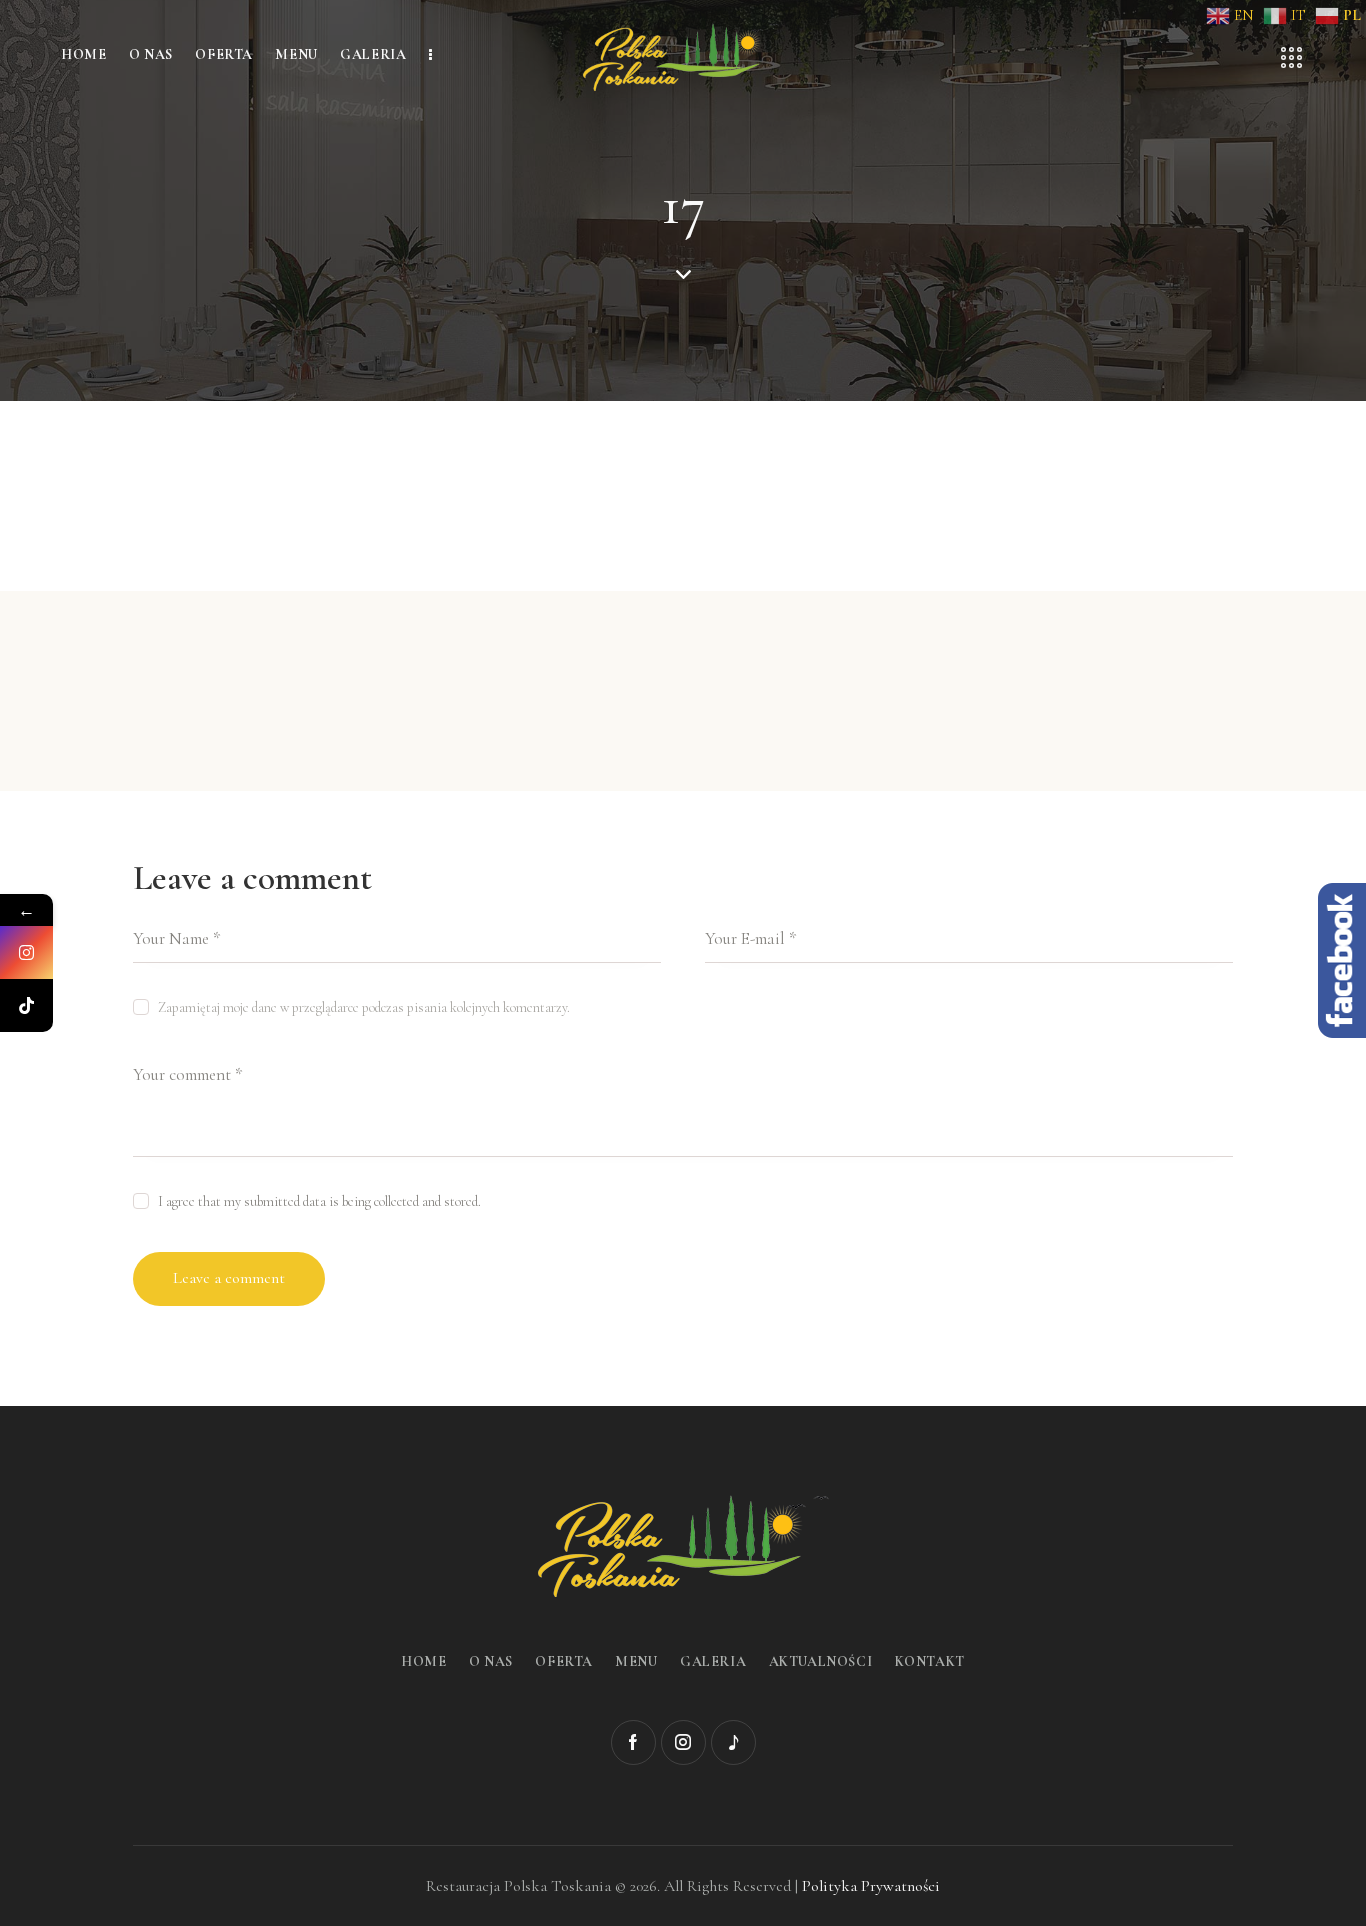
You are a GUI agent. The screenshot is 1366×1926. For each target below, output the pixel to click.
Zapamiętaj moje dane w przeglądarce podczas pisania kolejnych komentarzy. (364, 1007)
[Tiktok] (26, 1005)
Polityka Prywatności (871, 1886)
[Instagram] (26, 952)
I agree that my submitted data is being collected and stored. (319, 1201)
